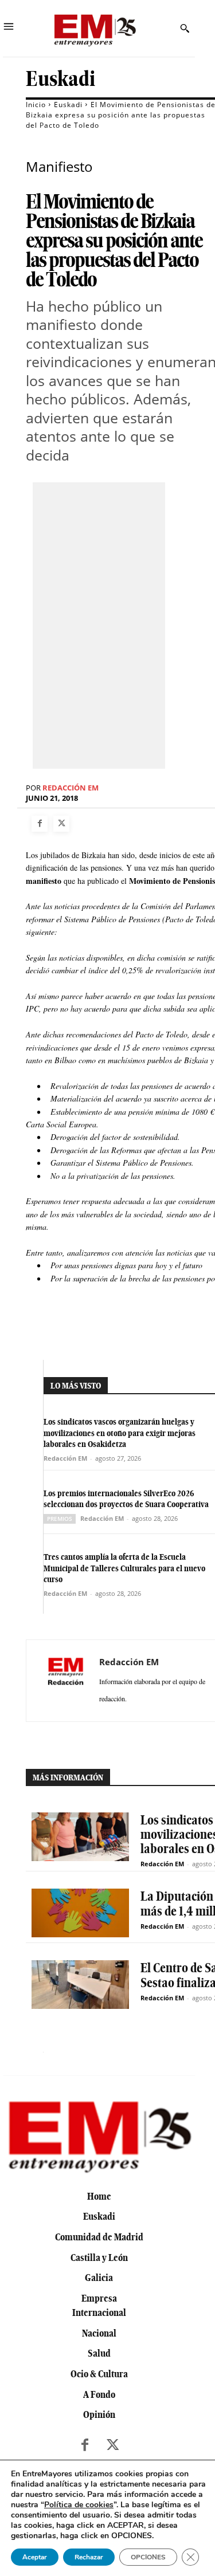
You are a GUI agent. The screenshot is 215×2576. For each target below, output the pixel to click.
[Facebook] (40, 824)
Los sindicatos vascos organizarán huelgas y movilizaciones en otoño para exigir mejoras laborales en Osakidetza (120, 1433)
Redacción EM (71, 788)
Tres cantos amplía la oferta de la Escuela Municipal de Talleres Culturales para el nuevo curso (124, 1568)
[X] (61, 824)
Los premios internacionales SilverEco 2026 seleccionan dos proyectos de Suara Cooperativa (126, 1499)
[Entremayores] (95, 28)
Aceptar (35, 2557)
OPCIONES (148, 2557)
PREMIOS (60, 1519)
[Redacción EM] (66, 1681)
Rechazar (89, 2557)
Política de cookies (79, 2505)
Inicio (36, 105)
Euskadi (60, 79)
